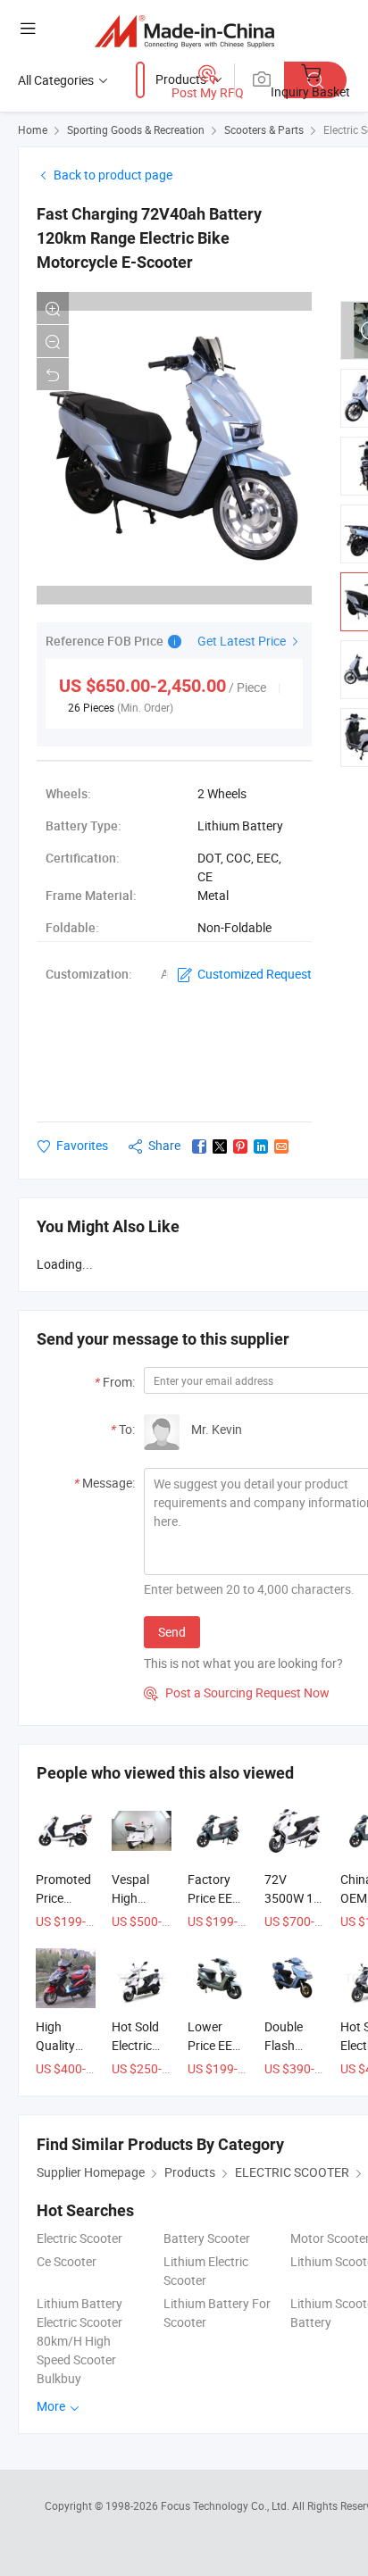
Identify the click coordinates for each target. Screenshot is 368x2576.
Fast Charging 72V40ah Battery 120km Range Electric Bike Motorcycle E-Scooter (149, 238)
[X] (220, 1146)
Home (33, 129)
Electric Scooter (79, 2238)
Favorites (82, 1145)
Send (172, 1632)
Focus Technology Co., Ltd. (226, 2505)
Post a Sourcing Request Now (237, 1692)
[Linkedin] (261, 1146)
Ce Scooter (67, 2261)
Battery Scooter (207, 2238)
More (52, 2406)
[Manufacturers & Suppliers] (184, 31)
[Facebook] (199, 1146)
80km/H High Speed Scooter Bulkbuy (76, 2359)
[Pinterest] (240, 1146)
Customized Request (255, 974)
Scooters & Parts (264, 129)
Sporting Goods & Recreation (136, 129)
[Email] (281, 1146)
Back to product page (113, 175)
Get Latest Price (243, 641)
